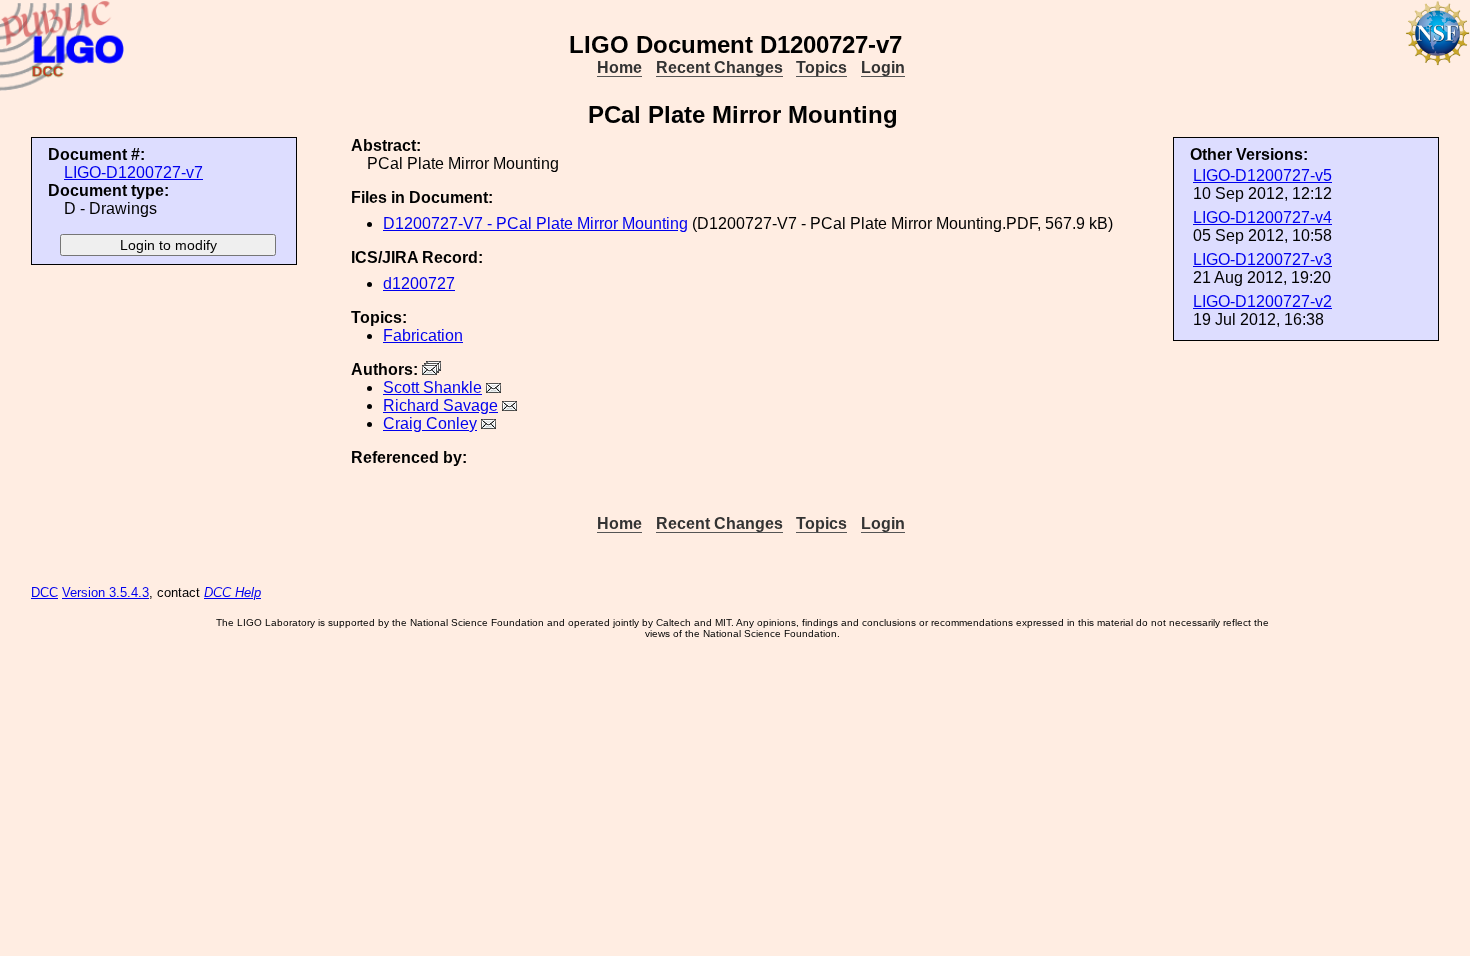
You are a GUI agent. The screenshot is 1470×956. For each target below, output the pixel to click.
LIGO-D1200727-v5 (1262, 175)
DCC (44, 592)
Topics (821, 67)
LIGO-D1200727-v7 (133, 172)
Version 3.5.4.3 (105, 592)
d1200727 (419, 283)
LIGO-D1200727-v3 (1262, 259)
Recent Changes (719, 67)
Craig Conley (430, 423)
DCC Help (232, 592)
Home (619, 67)
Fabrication (423, 335)
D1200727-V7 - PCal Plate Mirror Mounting (535, 223)
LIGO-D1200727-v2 (1262, 301)
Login (883, 67)
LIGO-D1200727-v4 (1262, 217)
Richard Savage (440, 405)
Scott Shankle (432, 387)
